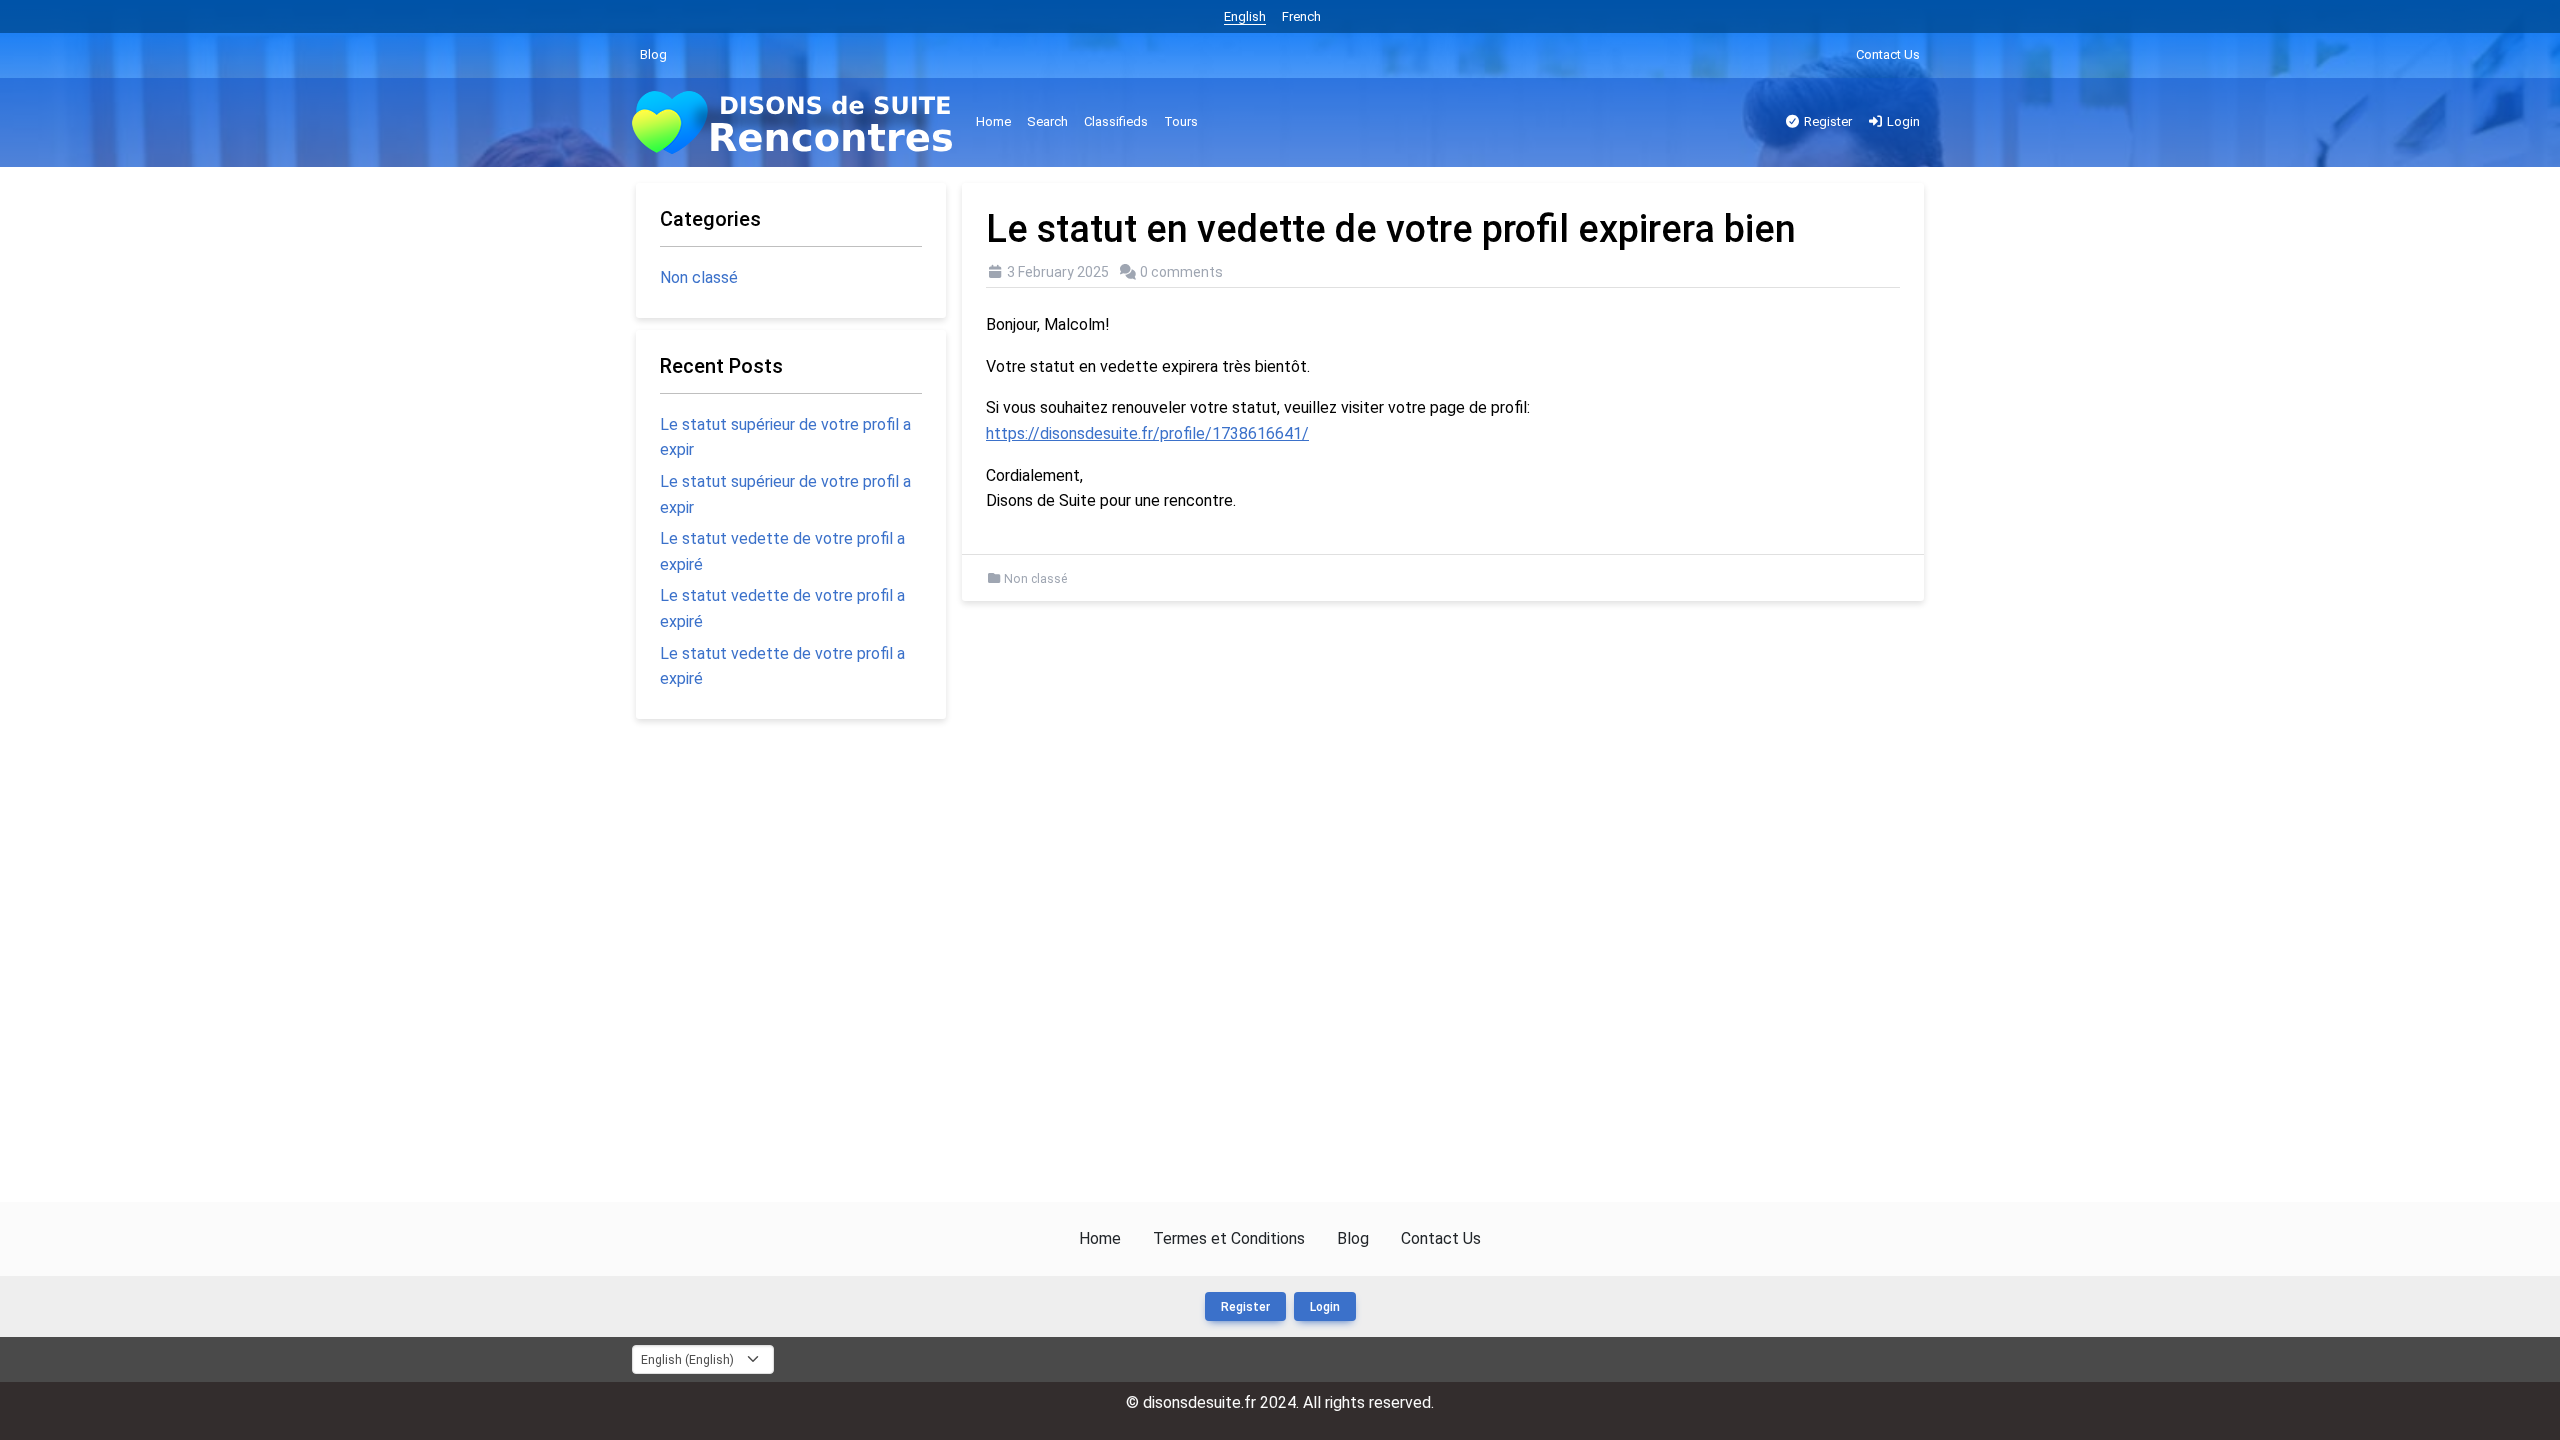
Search (1047, 121)
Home (993, 121)
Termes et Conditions (1229, 1238)
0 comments (1181, 272)
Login (1902, 121)
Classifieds (1116, 121)
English (1245, 16)
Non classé (1035, 579)
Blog (653, 54)
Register (1826, 121)
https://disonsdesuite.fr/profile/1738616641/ (1147, 433)
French (1301, 16)
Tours (1181, 121)
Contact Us (1888, 54)
